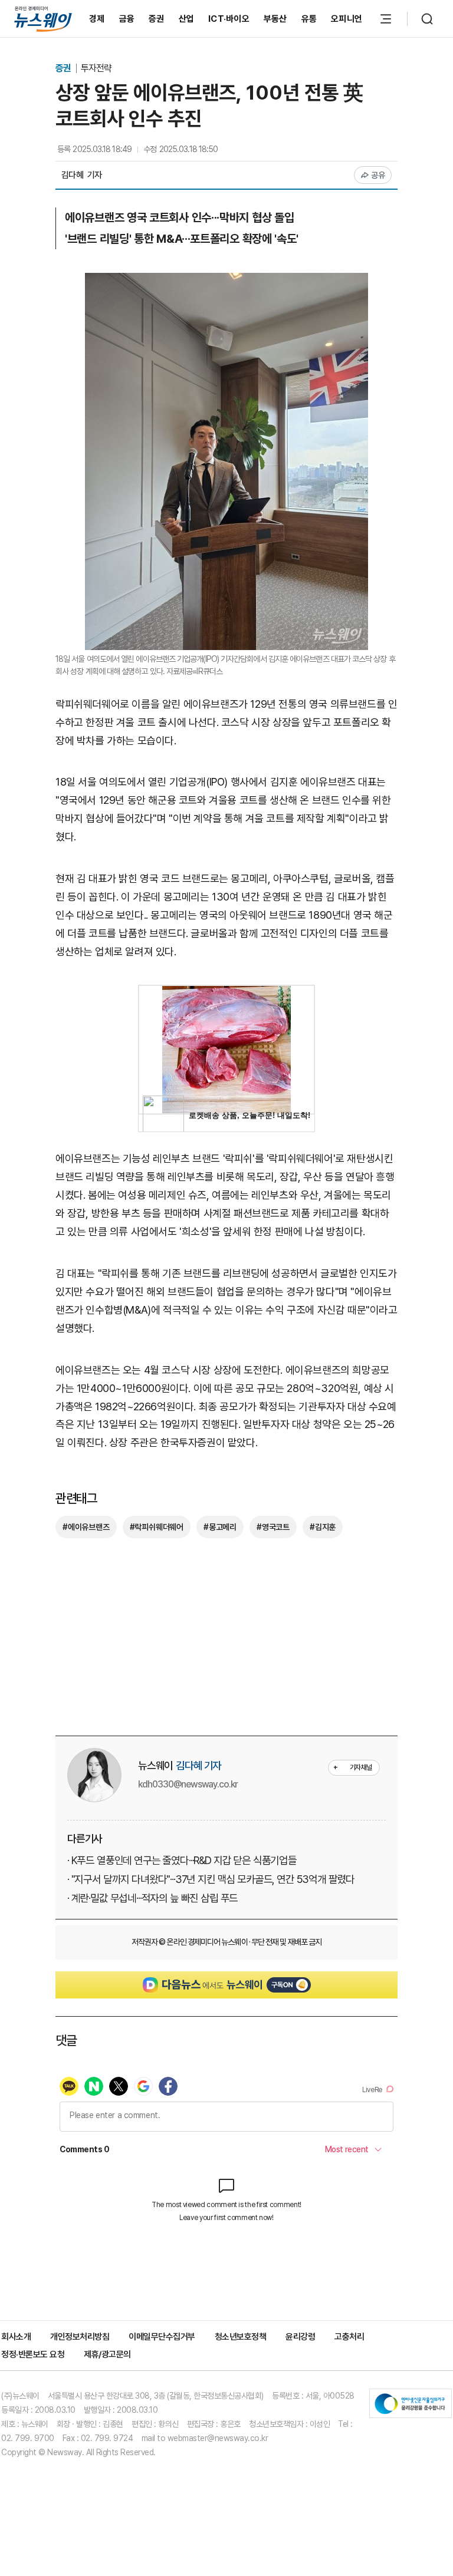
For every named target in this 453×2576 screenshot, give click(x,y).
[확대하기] (226, 281)
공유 (378, 175)
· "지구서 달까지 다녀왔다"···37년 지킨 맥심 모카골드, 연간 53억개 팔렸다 (211, 1879)
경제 (97, 19)
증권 (157, 19)
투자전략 (96, 68)
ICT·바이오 (229, 19)
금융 (127, 19)
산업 (187, 19)
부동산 (275, 19)
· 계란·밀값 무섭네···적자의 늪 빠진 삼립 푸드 (152, 1898)
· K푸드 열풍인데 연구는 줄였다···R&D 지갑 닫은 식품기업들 (182, 1860)
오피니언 (347, 19)
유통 (309, 19)
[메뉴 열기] (386, 19)
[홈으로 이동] (43, 19)
